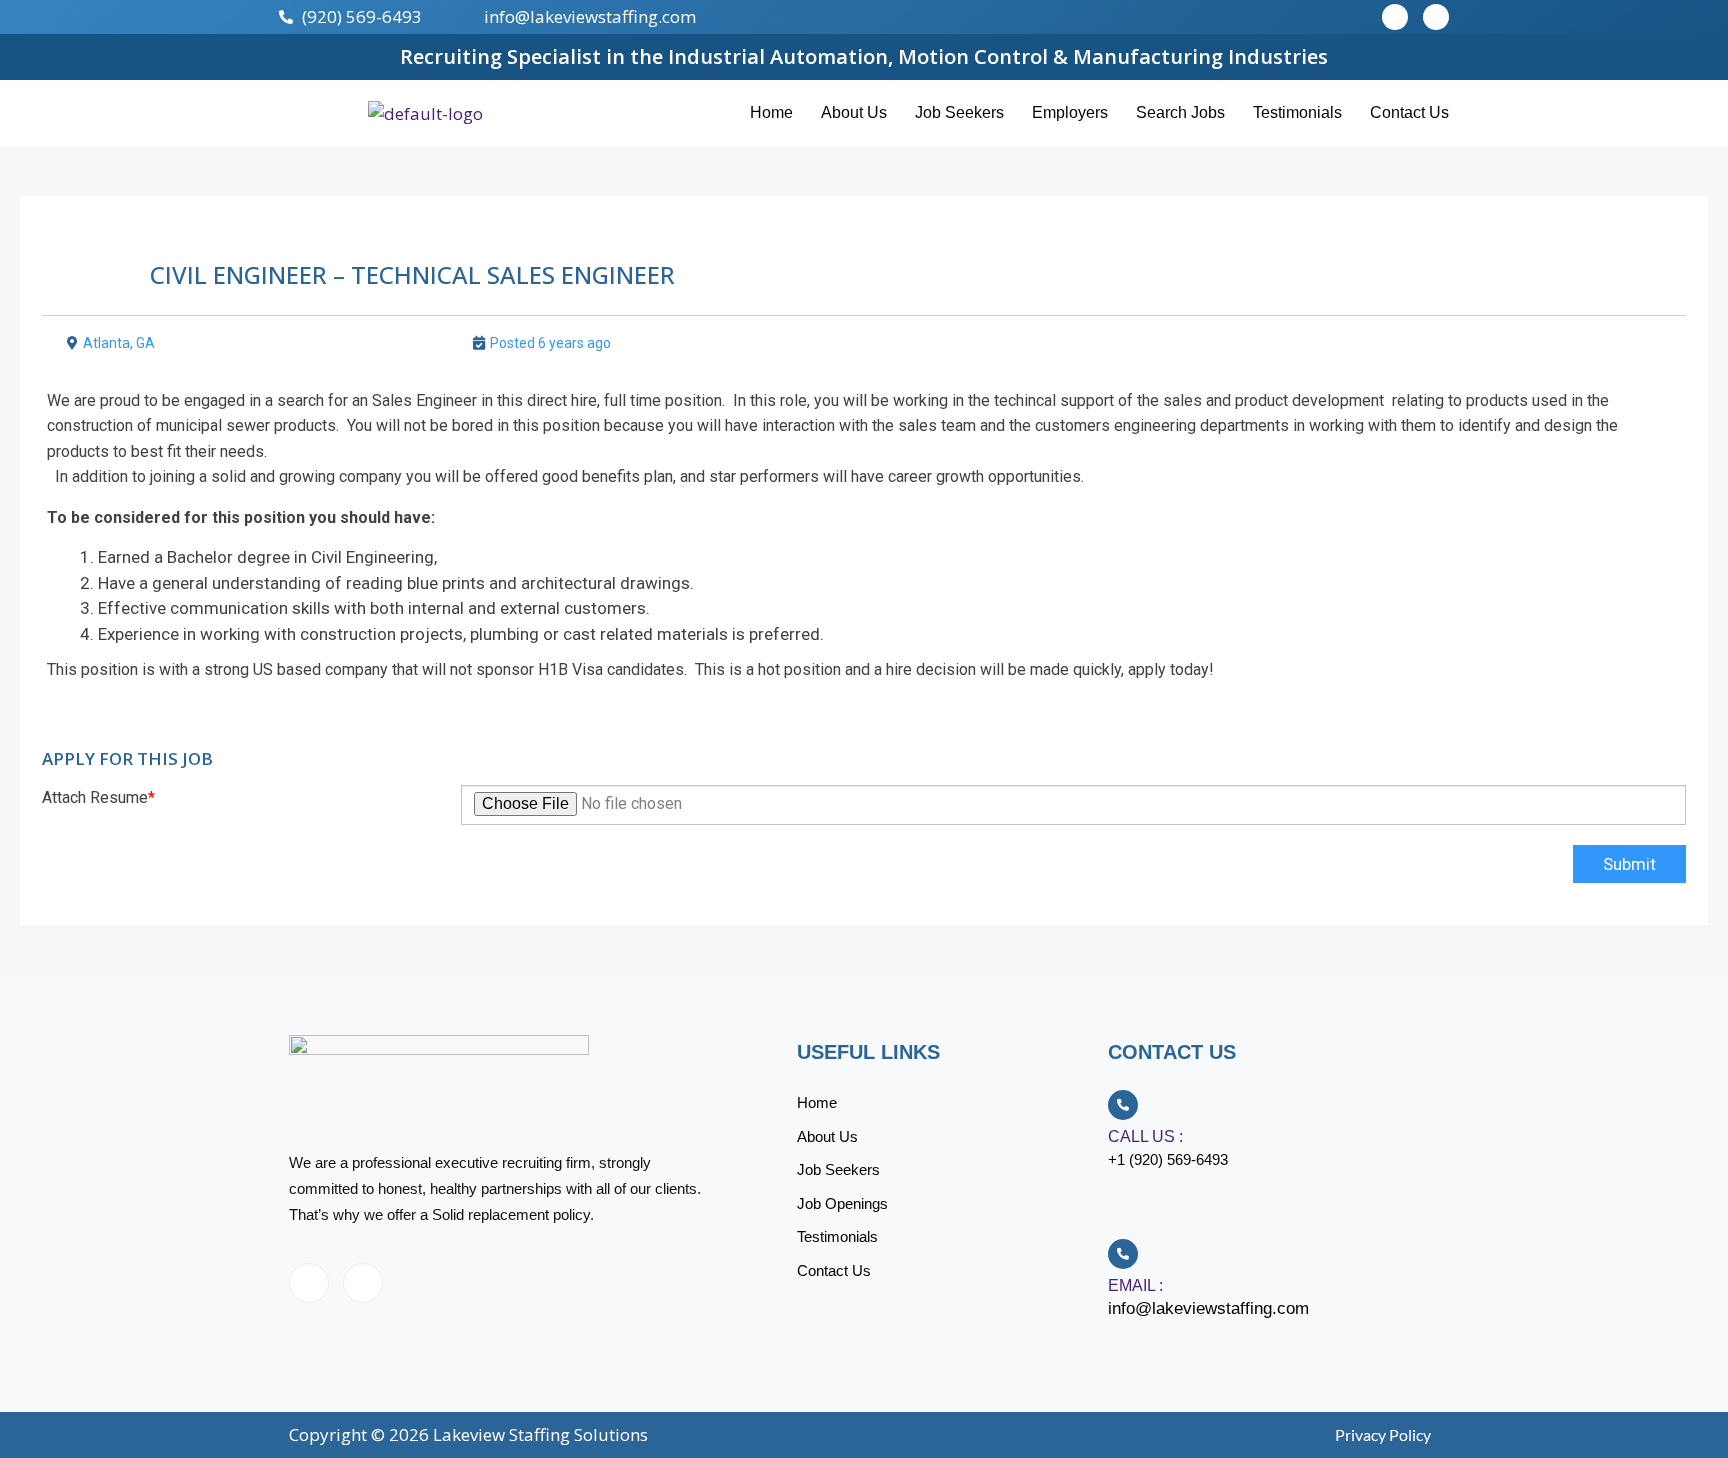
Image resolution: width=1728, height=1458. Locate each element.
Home (771, 112)
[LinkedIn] (363, 1283)
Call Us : (1145, 1136)
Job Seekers (959, 112)
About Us (854, 112)
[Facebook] (309, 1283)
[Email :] (1123, 1254)
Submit (1629, 864)
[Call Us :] (1123, 1105)
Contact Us (1409, 112)
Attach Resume (98, 797)
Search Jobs (1180, 112)
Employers (1070, 112)
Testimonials (1297, 112)
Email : (1135, 1285)
